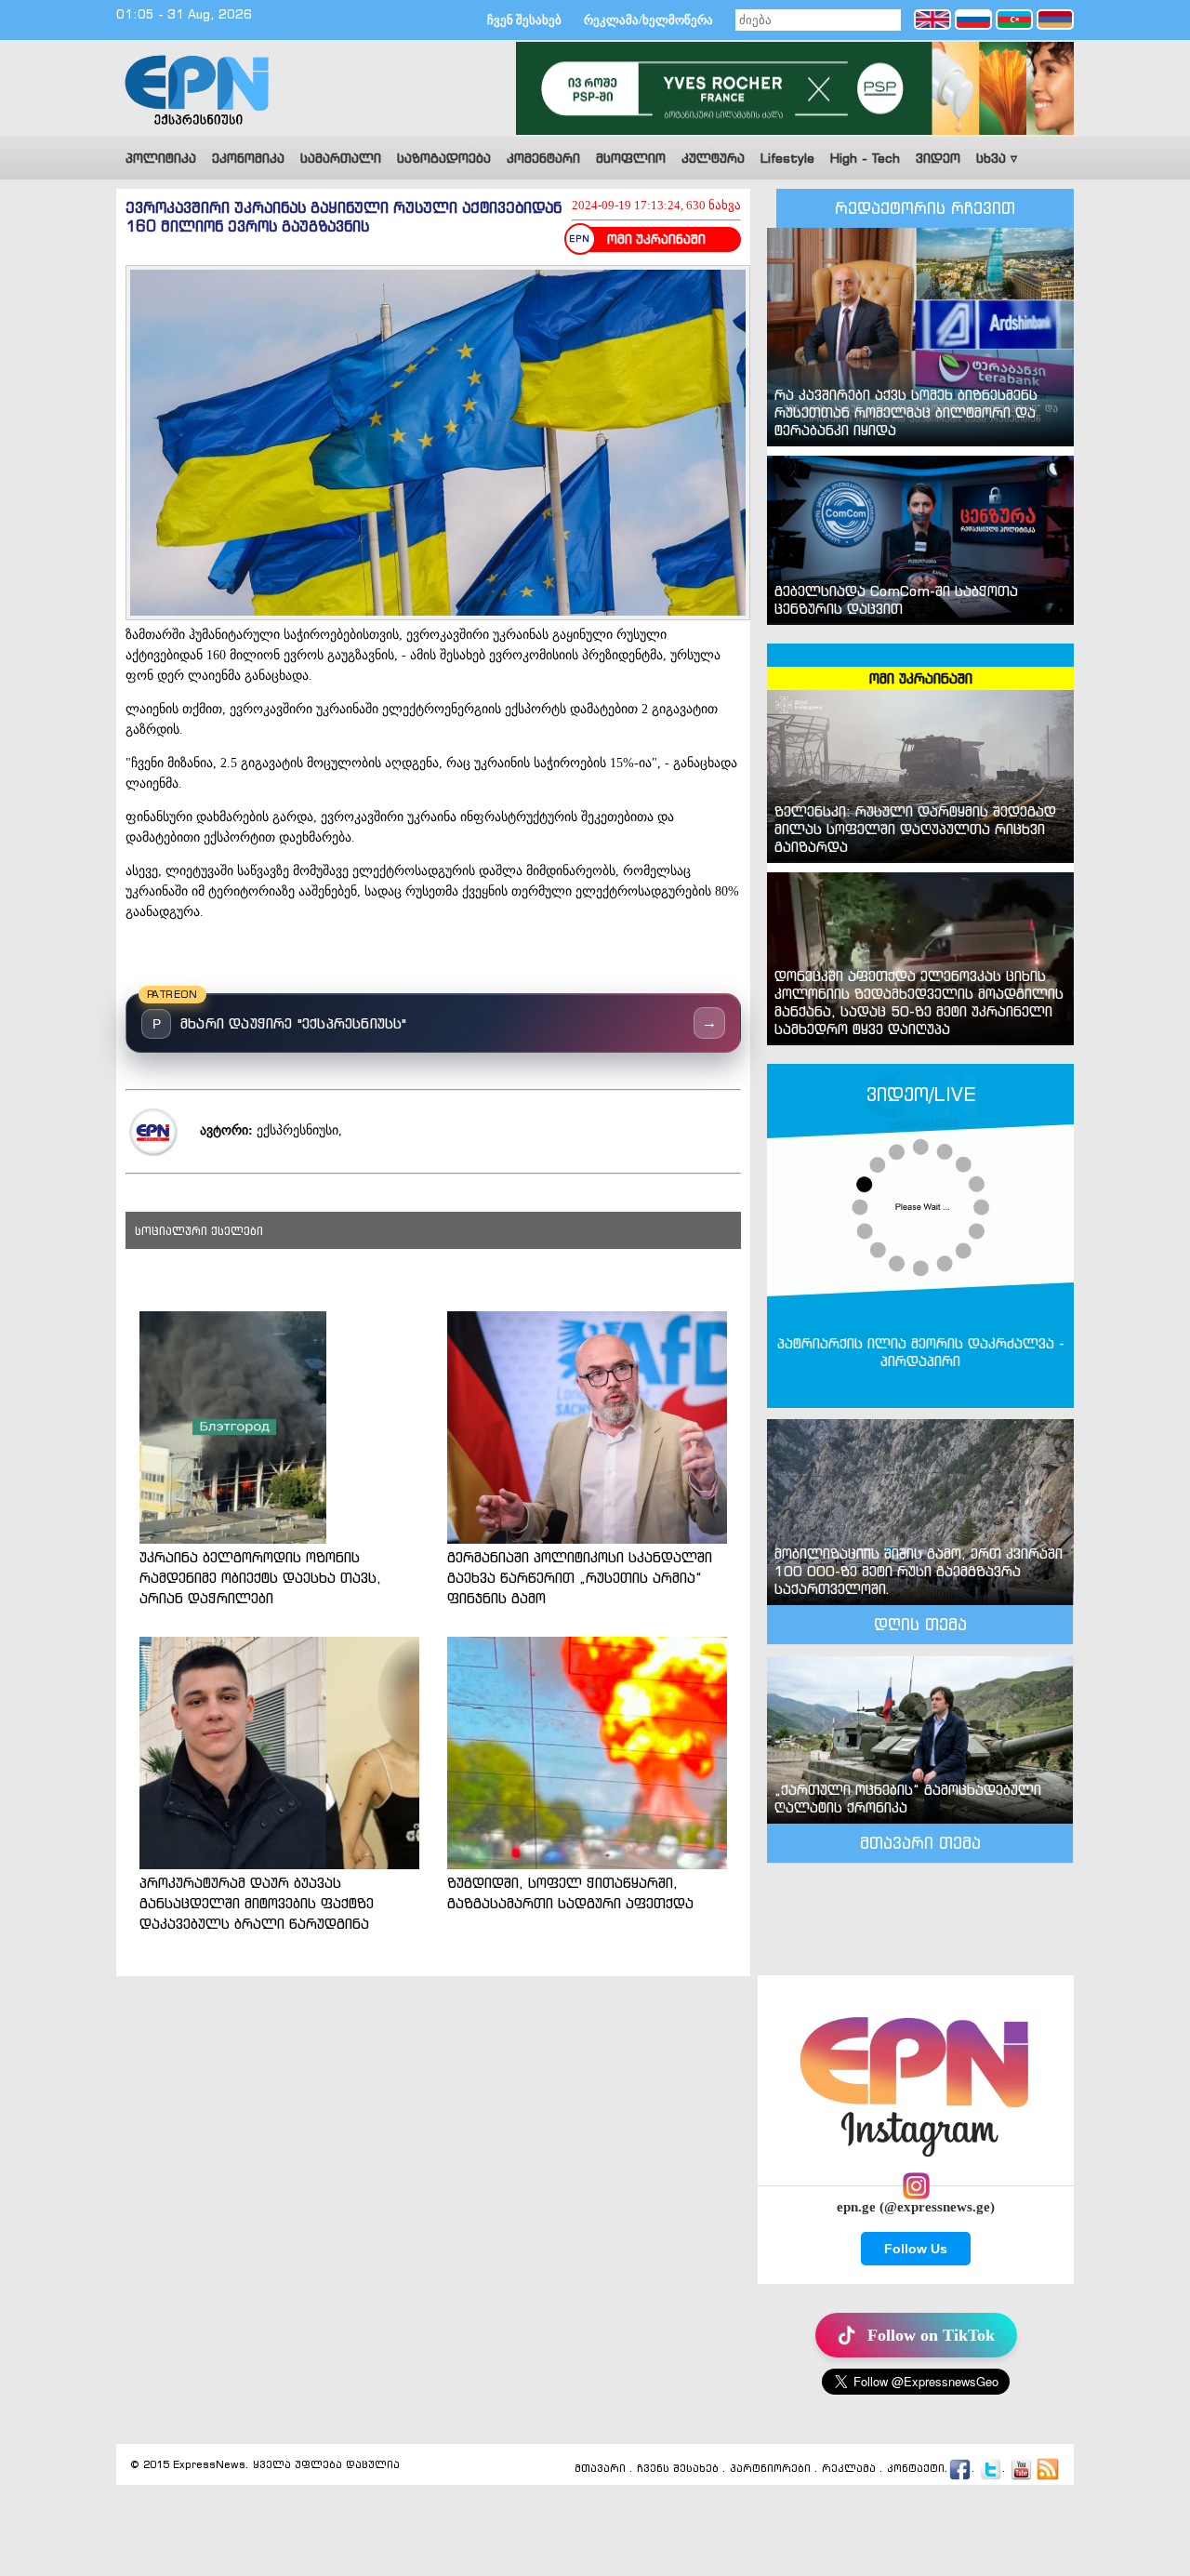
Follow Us (916, 2249)
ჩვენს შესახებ (678, 2469)
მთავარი (600, 2469)
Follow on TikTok (931, 2335)
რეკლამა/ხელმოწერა (648, 20)
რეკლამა (849, 2469)
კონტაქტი (916, 2469)
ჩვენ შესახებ (524, 20)
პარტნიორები (770, 2469)
